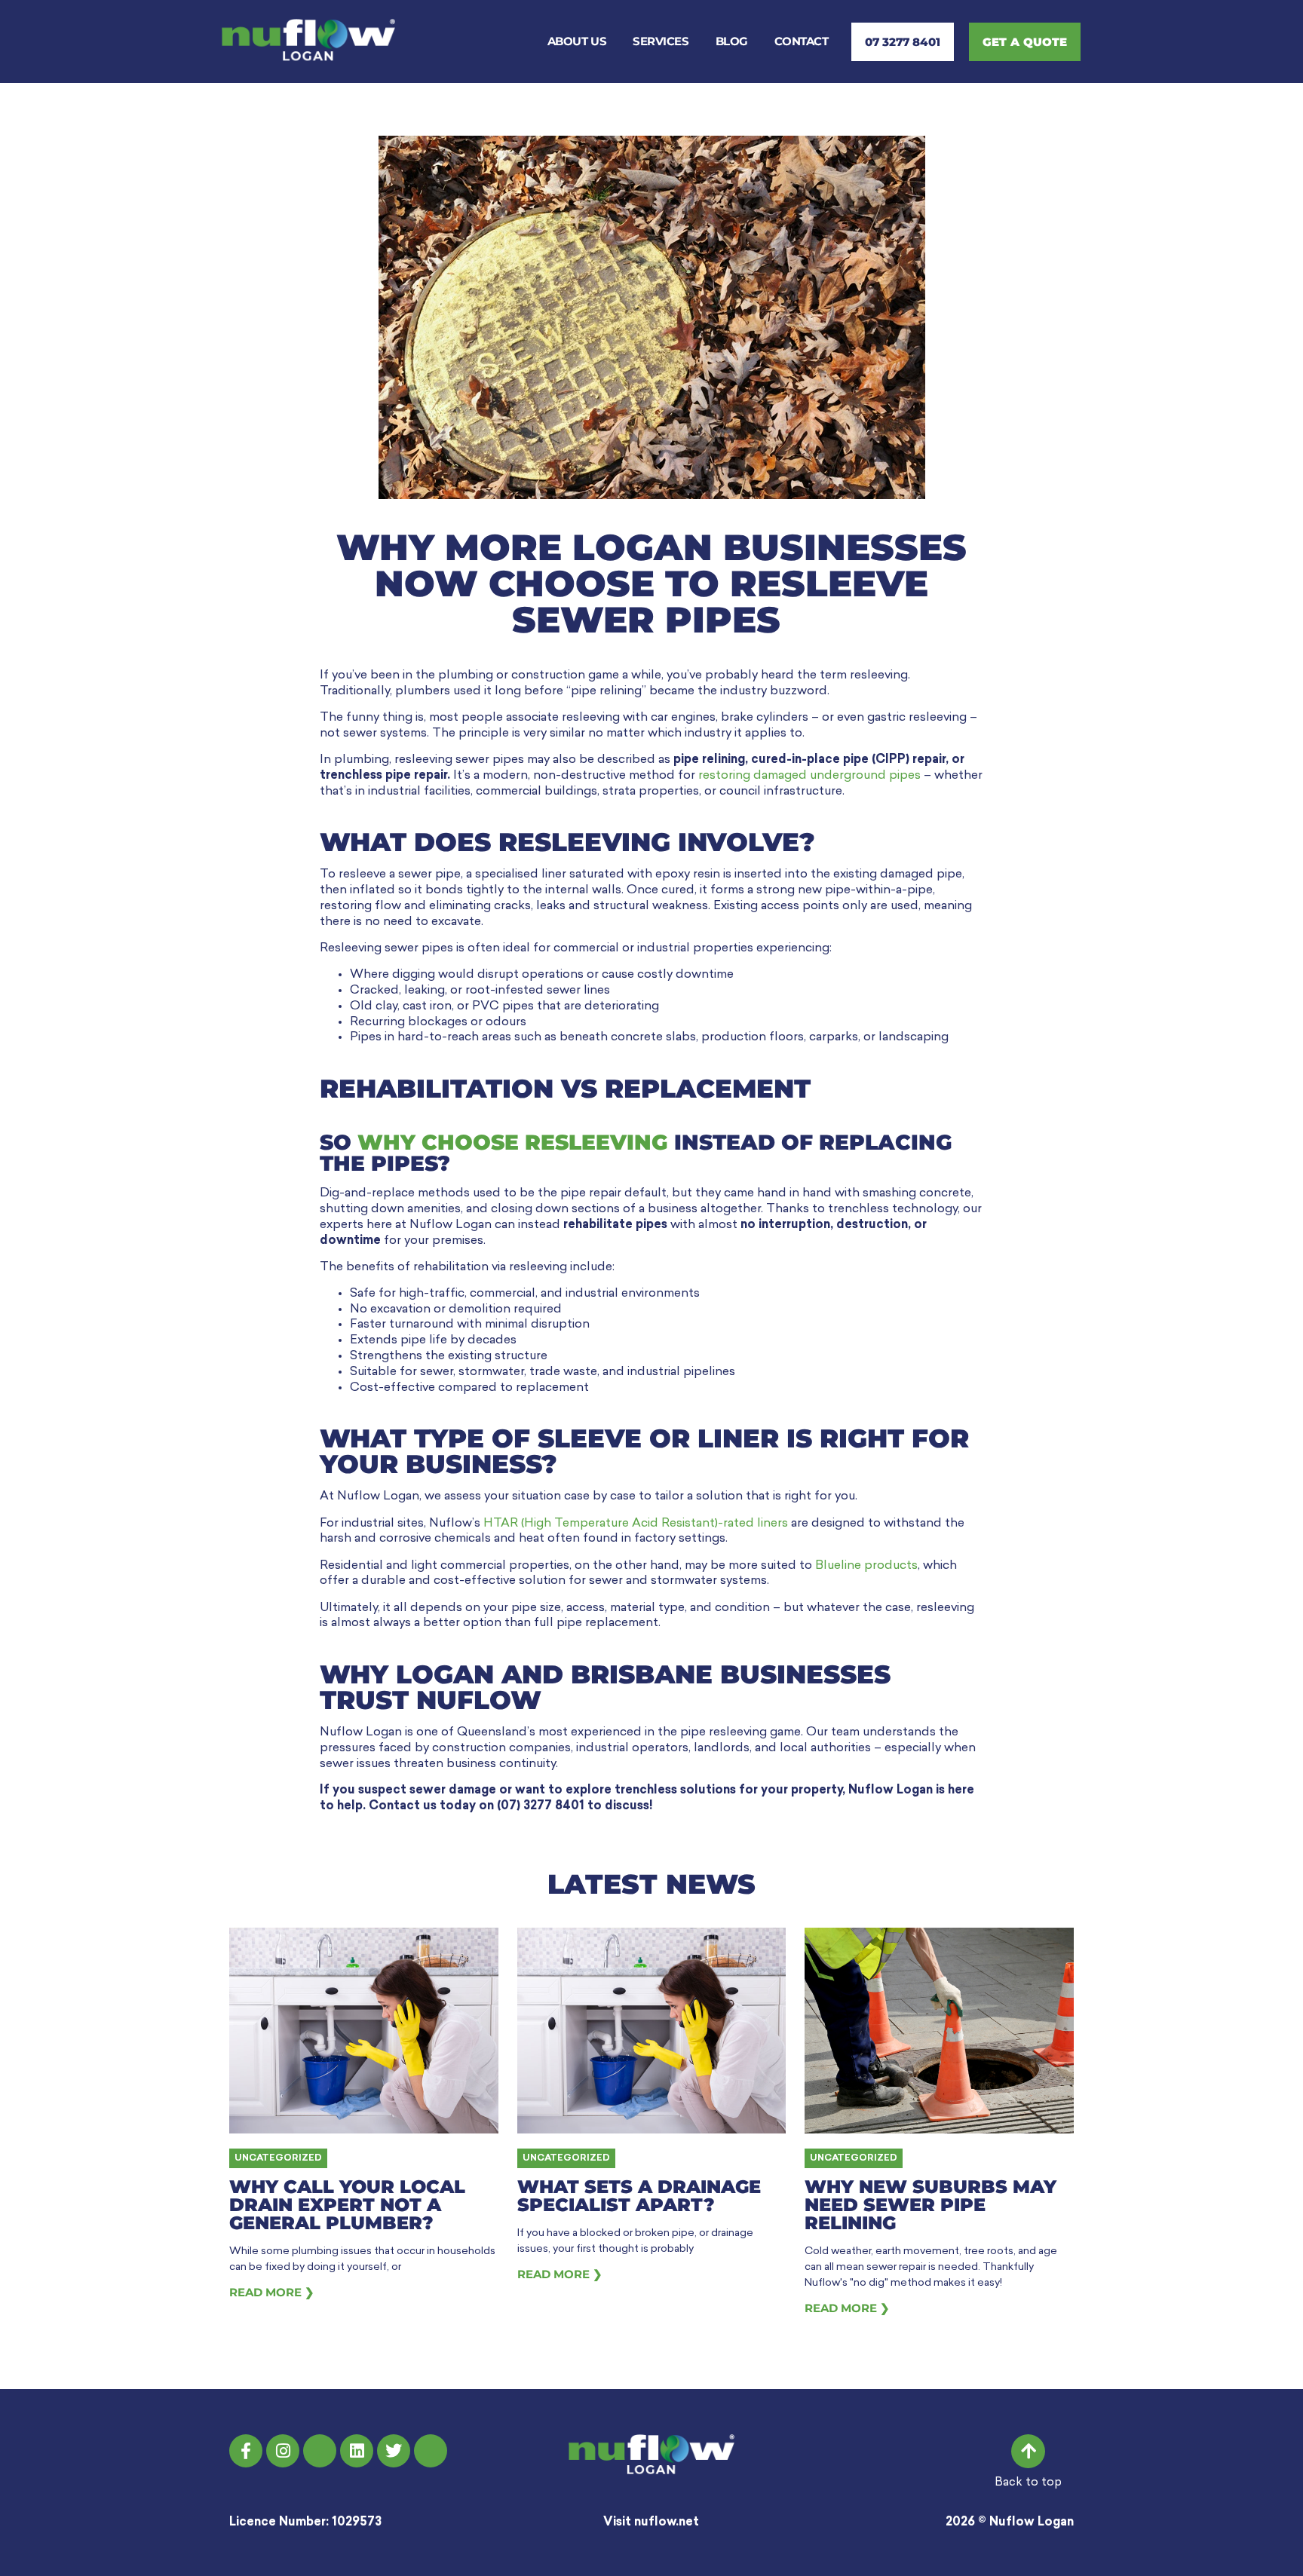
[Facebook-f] (246, 2451)
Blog (732, 41)
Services (661, 41)
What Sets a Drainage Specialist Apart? (639, 2196)
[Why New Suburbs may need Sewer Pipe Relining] (939, 2031)
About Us (577, 41)
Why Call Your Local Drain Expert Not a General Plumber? (347, 2205)
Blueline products (866, 1566)
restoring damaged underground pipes (809, 776)
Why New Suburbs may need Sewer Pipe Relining (930, 2205)
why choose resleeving (513, 1142)
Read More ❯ (272, 2292)
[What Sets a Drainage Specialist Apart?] (652, 2031)
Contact (802, 41)
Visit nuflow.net (651, 2522)
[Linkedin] (357, 2451)
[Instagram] (283, 2451)
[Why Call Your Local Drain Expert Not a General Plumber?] (364, 2031)
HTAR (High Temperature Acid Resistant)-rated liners (636, 1524)
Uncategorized (278, 2158)
